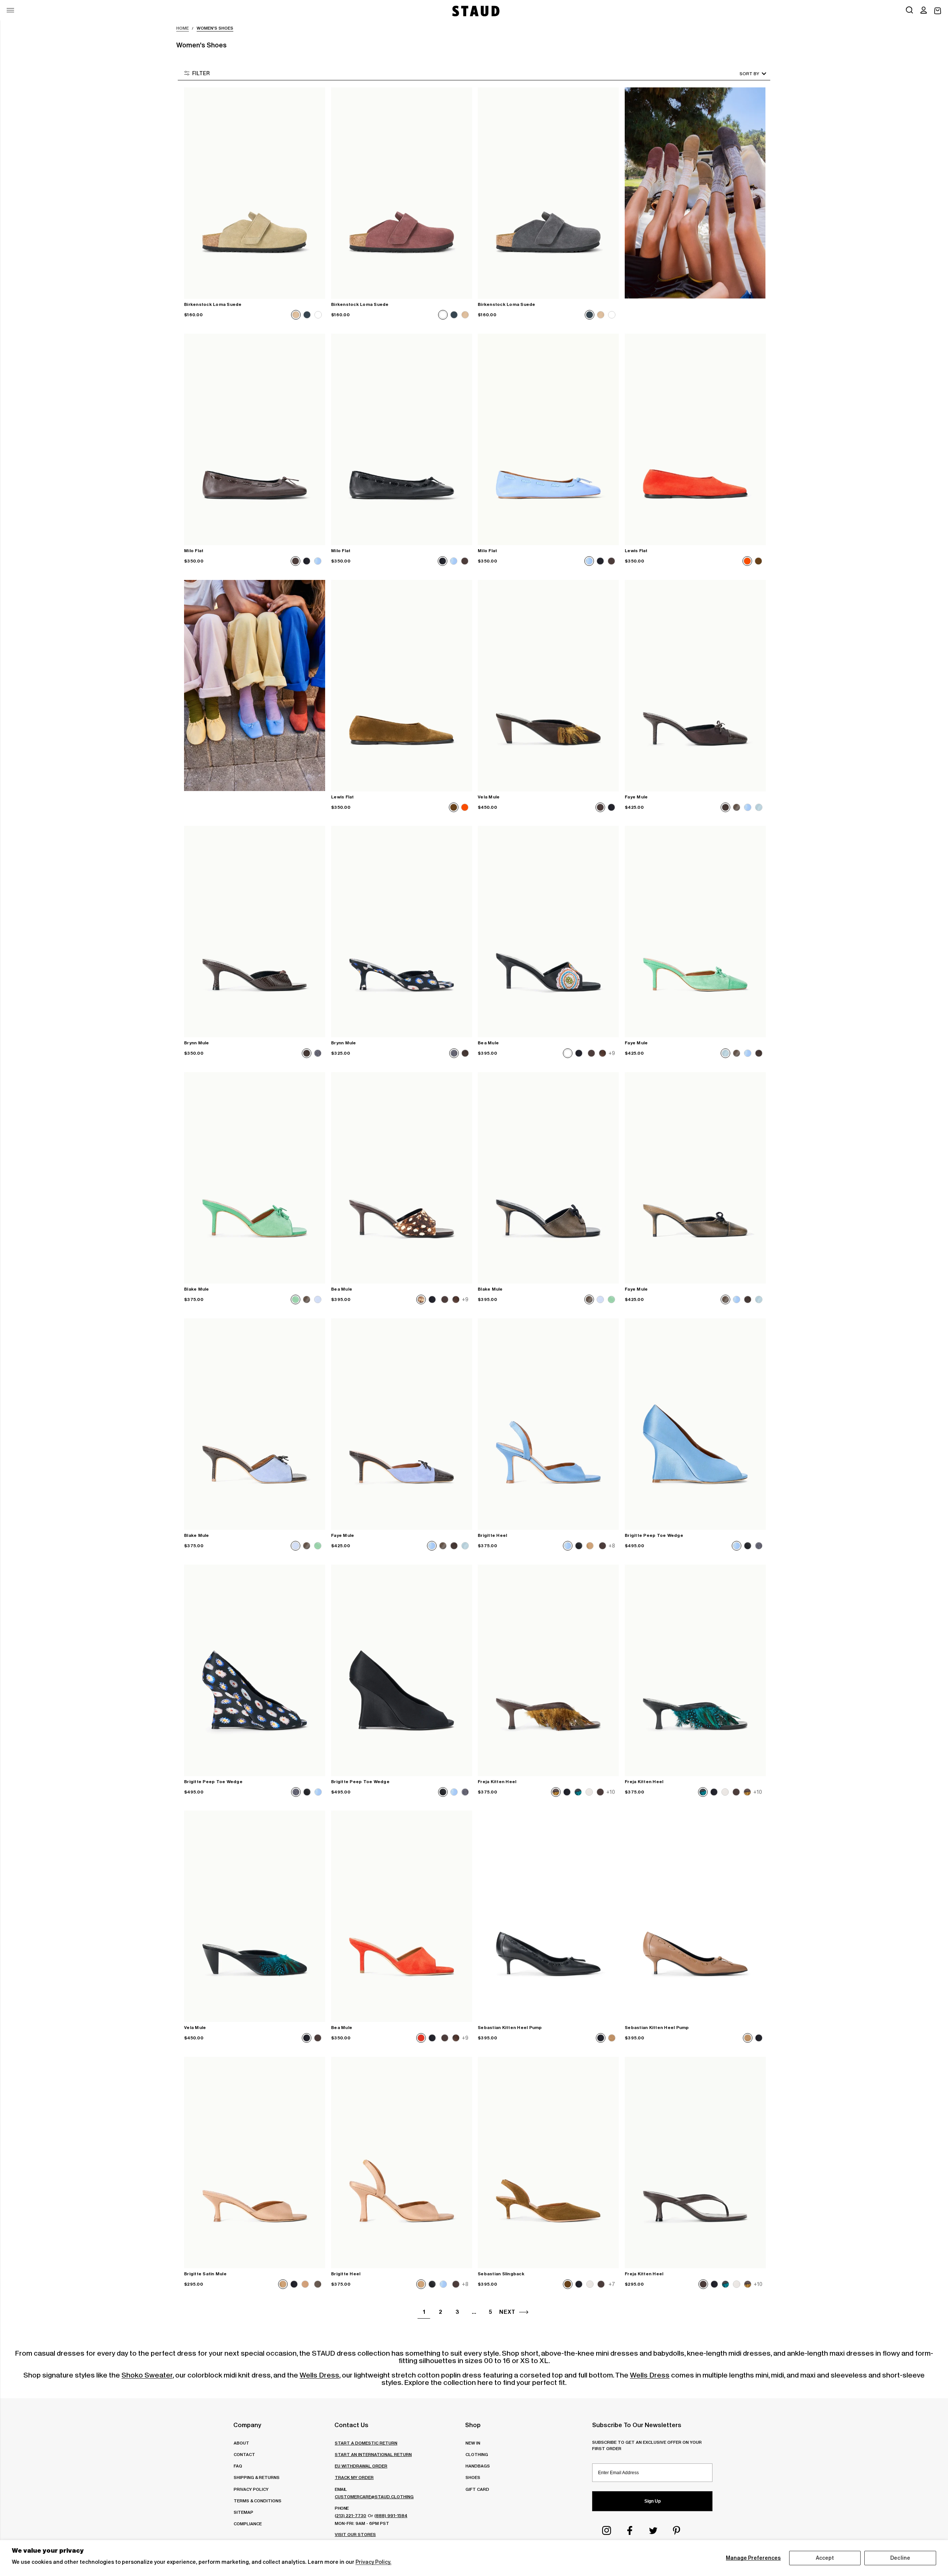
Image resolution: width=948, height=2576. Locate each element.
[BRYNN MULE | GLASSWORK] (402, 932)
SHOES (473, 2477)
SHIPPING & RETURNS (257, 2477)
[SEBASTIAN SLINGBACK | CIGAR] (548, 2163)
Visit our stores (355, 2534)
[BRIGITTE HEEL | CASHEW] (402, 2163)
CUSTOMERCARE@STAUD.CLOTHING (374, 2497)
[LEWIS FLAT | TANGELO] (695, 439)
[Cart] (938, 11)
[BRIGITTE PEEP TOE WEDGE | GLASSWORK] (255, 1670)
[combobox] (742, 74)
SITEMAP (243, 2512)
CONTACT (244, 2454)
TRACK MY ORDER (354, 2477)
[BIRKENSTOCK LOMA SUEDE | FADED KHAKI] (255, 193)
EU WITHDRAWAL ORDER (361, 2466)
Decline (900, 2558)
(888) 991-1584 (391, 2515)
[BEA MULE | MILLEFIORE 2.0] (548, 932)
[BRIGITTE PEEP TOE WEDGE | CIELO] (695, 1424)
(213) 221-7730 (351, 2515)
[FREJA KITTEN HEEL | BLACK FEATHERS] (695, 1670)
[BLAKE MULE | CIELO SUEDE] (255, 1424)
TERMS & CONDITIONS (258, 2501)
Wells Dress (319, 2375)
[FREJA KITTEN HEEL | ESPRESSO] (695, 2163)
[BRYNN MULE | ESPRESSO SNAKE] (255, 932)
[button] (924, 11)
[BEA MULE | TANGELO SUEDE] (402, 1916)
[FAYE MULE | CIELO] (402, 1424)
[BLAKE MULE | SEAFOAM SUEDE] (255, 1178)
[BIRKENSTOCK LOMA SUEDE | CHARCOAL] (548, 193)
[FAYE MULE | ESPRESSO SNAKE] (695, 686)
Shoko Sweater (147, 2375)
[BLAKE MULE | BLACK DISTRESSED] (548, 1178)
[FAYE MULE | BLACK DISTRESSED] (695, 1178)
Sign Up (652, 2501)
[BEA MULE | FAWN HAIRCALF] (402, 1178)
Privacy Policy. (373, 2562)
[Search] (909, 11)
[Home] (475, 11)
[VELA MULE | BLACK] (255, 1916)
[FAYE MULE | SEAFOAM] (695, 932)
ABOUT (241, 2443)
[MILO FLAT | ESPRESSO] (255, 439)
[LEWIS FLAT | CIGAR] (402, 686)
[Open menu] (10, 10)
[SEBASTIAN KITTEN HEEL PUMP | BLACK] (548, 1916)
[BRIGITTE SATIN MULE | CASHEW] (255, 2163)
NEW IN (473, 2443)
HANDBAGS (478, 2466)
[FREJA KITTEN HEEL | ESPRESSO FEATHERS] (548, 1670)
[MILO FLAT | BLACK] (402, 439)
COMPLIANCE (248, 2524)
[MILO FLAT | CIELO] (548, 439)
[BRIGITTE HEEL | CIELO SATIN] (548, 1424)
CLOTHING (477, 2454)
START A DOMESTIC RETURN (366, 2443)
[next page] (524, 2312)
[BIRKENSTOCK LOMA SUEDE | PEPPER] (402, 193)
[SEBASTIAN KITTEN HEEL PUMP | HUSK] (695, 1916)
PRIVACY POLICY (251, 2489)
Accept (825, 2558)
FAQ (238, 2466)
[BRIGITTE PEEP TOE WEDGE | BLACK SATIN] (402, 1670)
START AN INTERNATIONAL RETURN (373, 2454)
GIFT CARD (477, 2489)
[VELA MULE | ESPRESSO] (548, 686)
